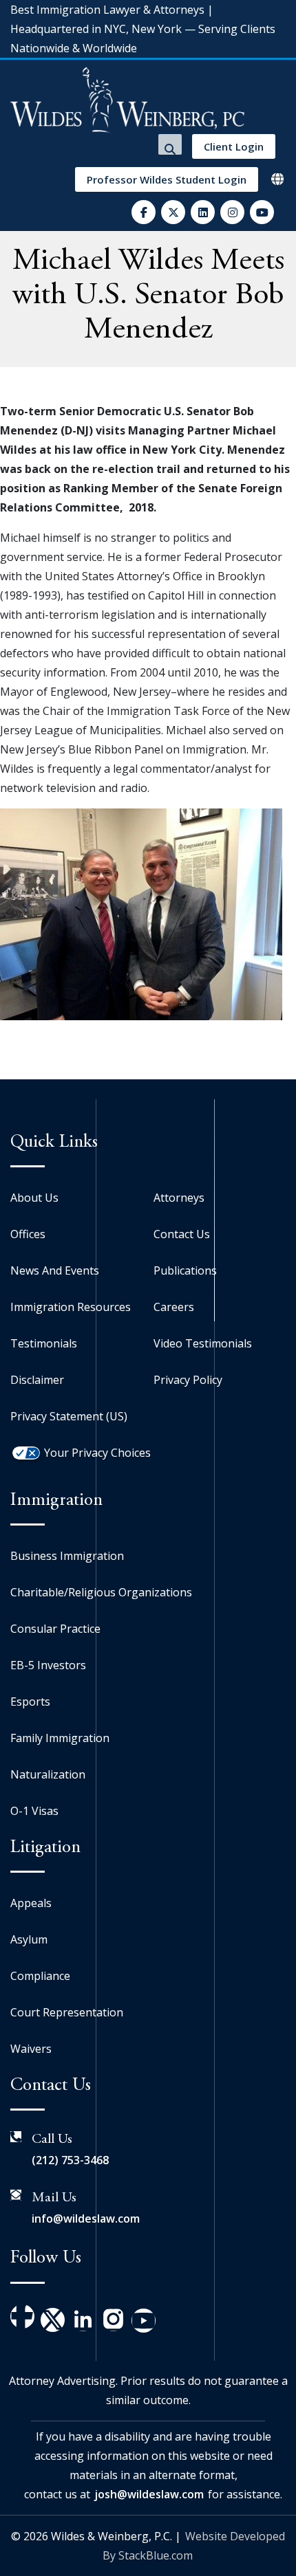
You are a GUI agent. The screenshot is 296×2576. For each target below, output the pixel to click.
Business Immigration (67, 1556)
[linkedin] (203, 212)
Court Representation (67, 2012)
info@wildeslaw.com (86, 2219)
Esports (30, 1702)
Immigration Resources (71, 1307)
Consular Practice (55, 1629)
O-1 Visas (34, 1811)
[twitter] (173, 212)
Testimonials (44, 1343)
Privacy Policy (188, 1380)
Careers (174, 1307)
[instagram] (232, 212)
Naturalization (48, 1774)
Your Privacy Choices (97, 1453)
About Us (34, 1198)
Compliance (40, 1976)
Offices (28, 1234)
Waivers (31, 2049)
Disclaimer (37, 1380)
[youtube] (262, 212)
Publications (185, 1270)
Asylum (29, 1939)
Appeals (31, 1903)
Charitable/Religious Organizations (101, 1592)
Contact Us (182, 1234)
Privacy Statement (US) (69, 1416)
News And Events (55, 1270)
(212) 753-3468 (70, 2160)
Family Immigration (60, 1738)
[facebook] (144, 212)
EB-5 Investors (48, 1665)
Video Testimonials (203, 1343)
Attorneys (179, 1198)
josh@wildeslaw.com (149, 2494)
